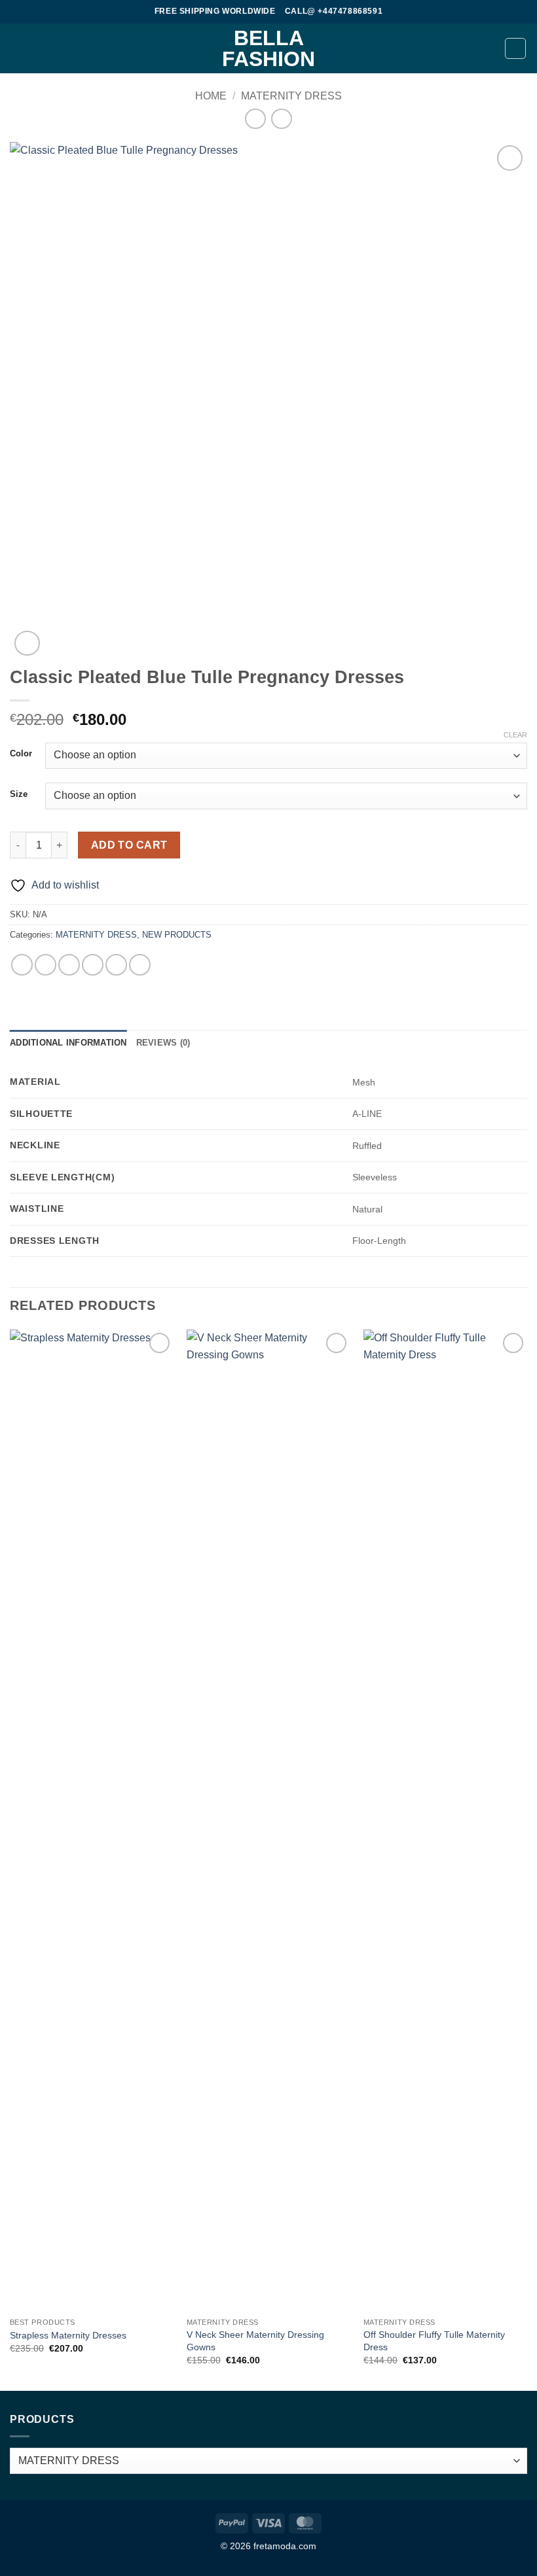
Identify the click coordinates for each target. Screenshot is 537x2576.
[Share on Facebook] (46, 965)
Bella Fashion (268, 48)
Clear (515, 735)
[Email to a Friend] (93, 965)
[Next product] (255, 119)
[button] (18, 48)
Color (21, 754)
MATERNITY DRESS (291, 96)
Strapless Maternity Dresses (68, 2335)
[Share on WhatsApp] (22, 965)
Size (19, 794)
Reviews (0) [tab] (163, 1043)
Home (211, 96)
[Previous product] (281, 119)
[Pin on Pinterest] (116, 965)
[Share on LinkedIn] (140, 965)
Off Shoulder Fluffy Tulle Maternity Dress (434, 2341)
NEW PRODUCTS (177, 935)
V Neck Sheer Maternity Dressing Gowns (255, 2341)
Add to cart (129, 845)
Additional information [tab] (68, 1043)
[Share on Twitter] (69, 965)
